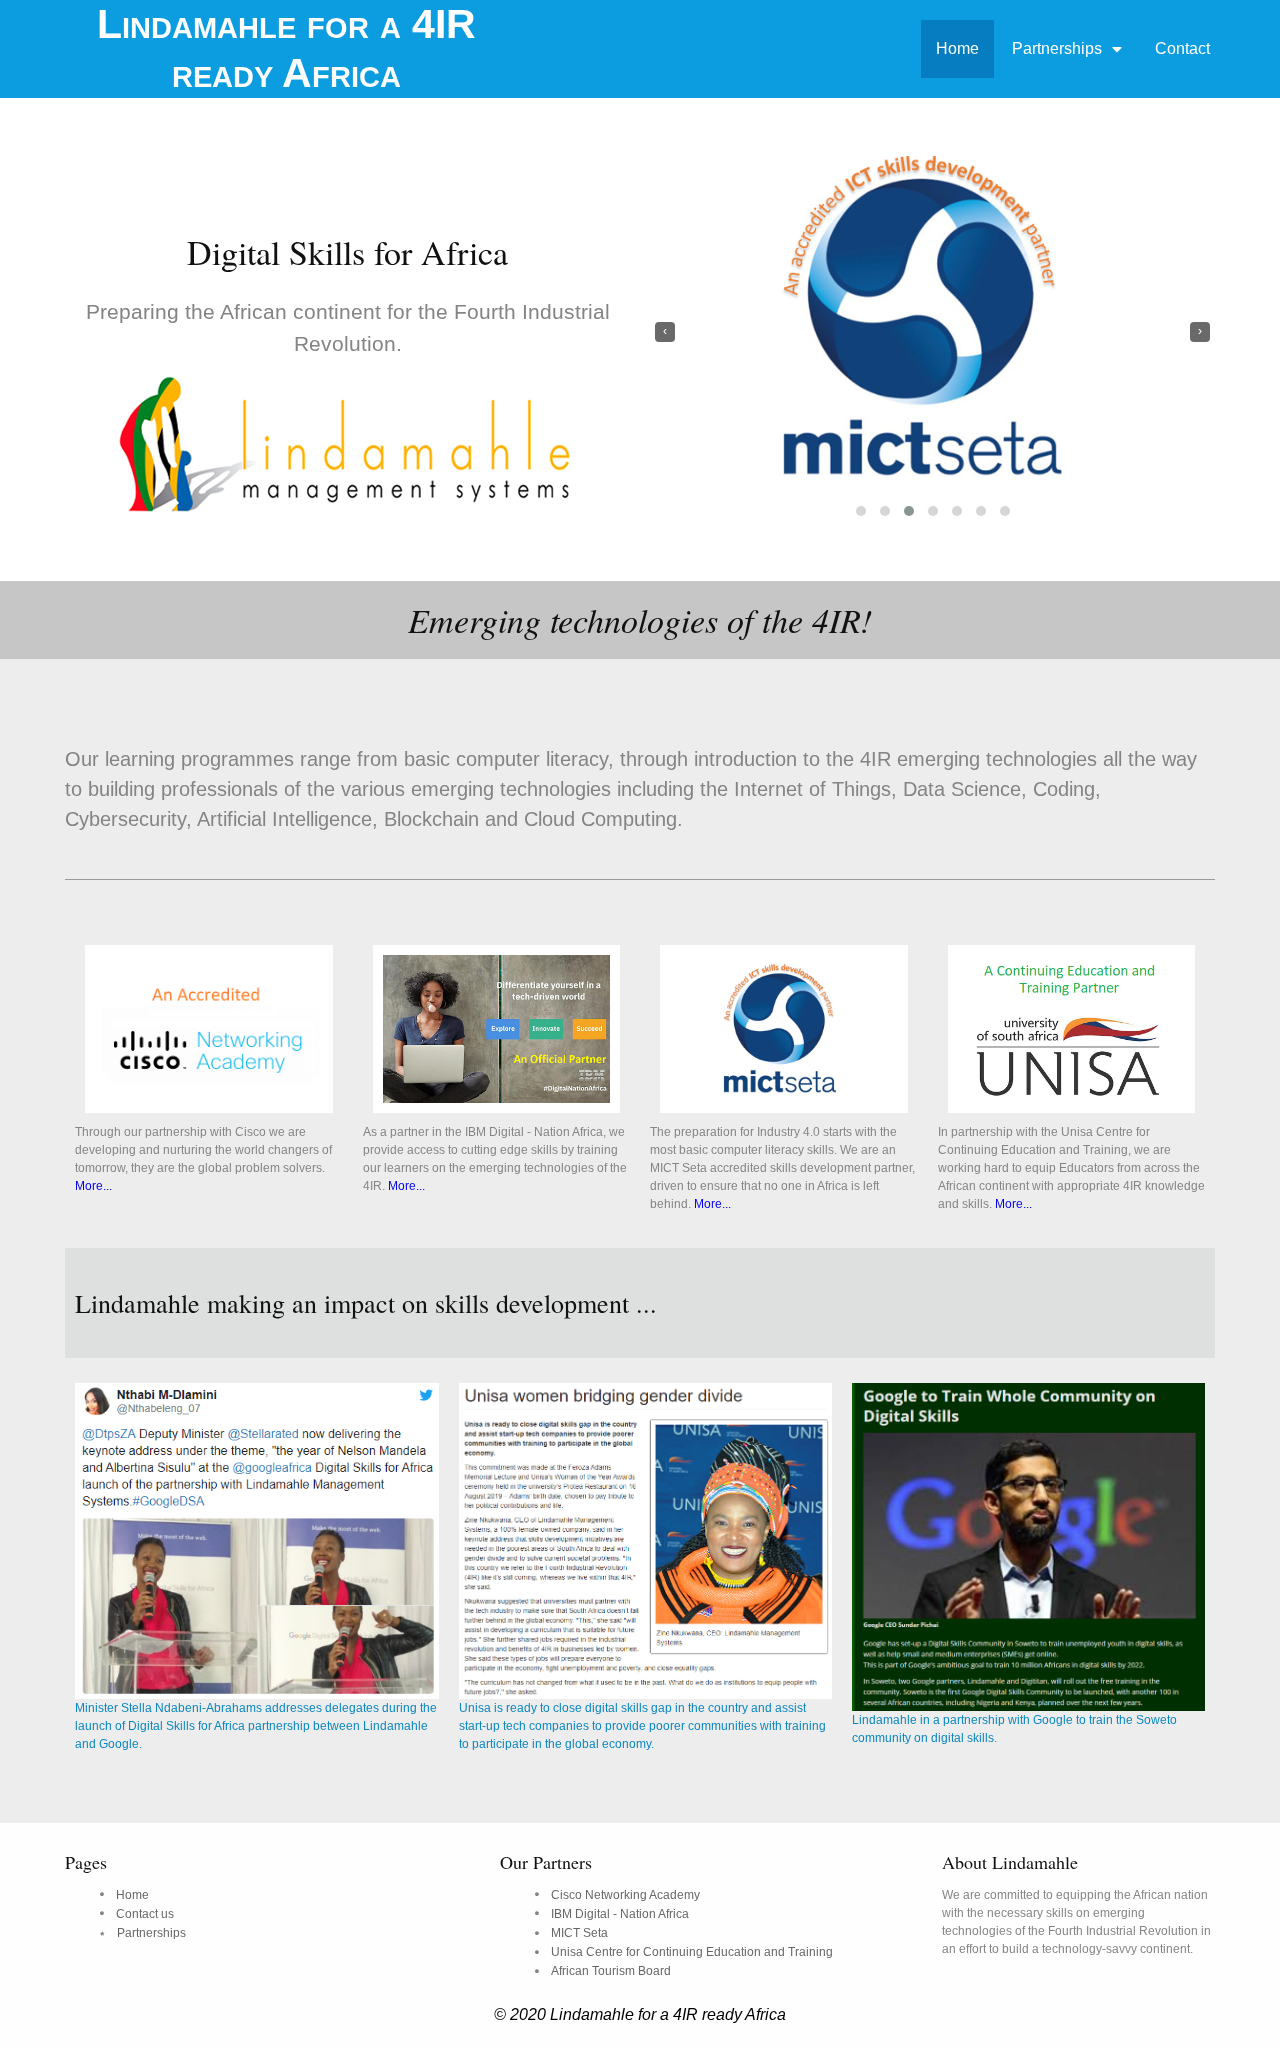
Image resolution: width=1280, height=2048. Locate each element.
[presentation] (665, 332)
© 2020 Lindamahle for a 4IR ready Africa (640, 2014)
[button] (861, 511)
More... (93, 1186)
